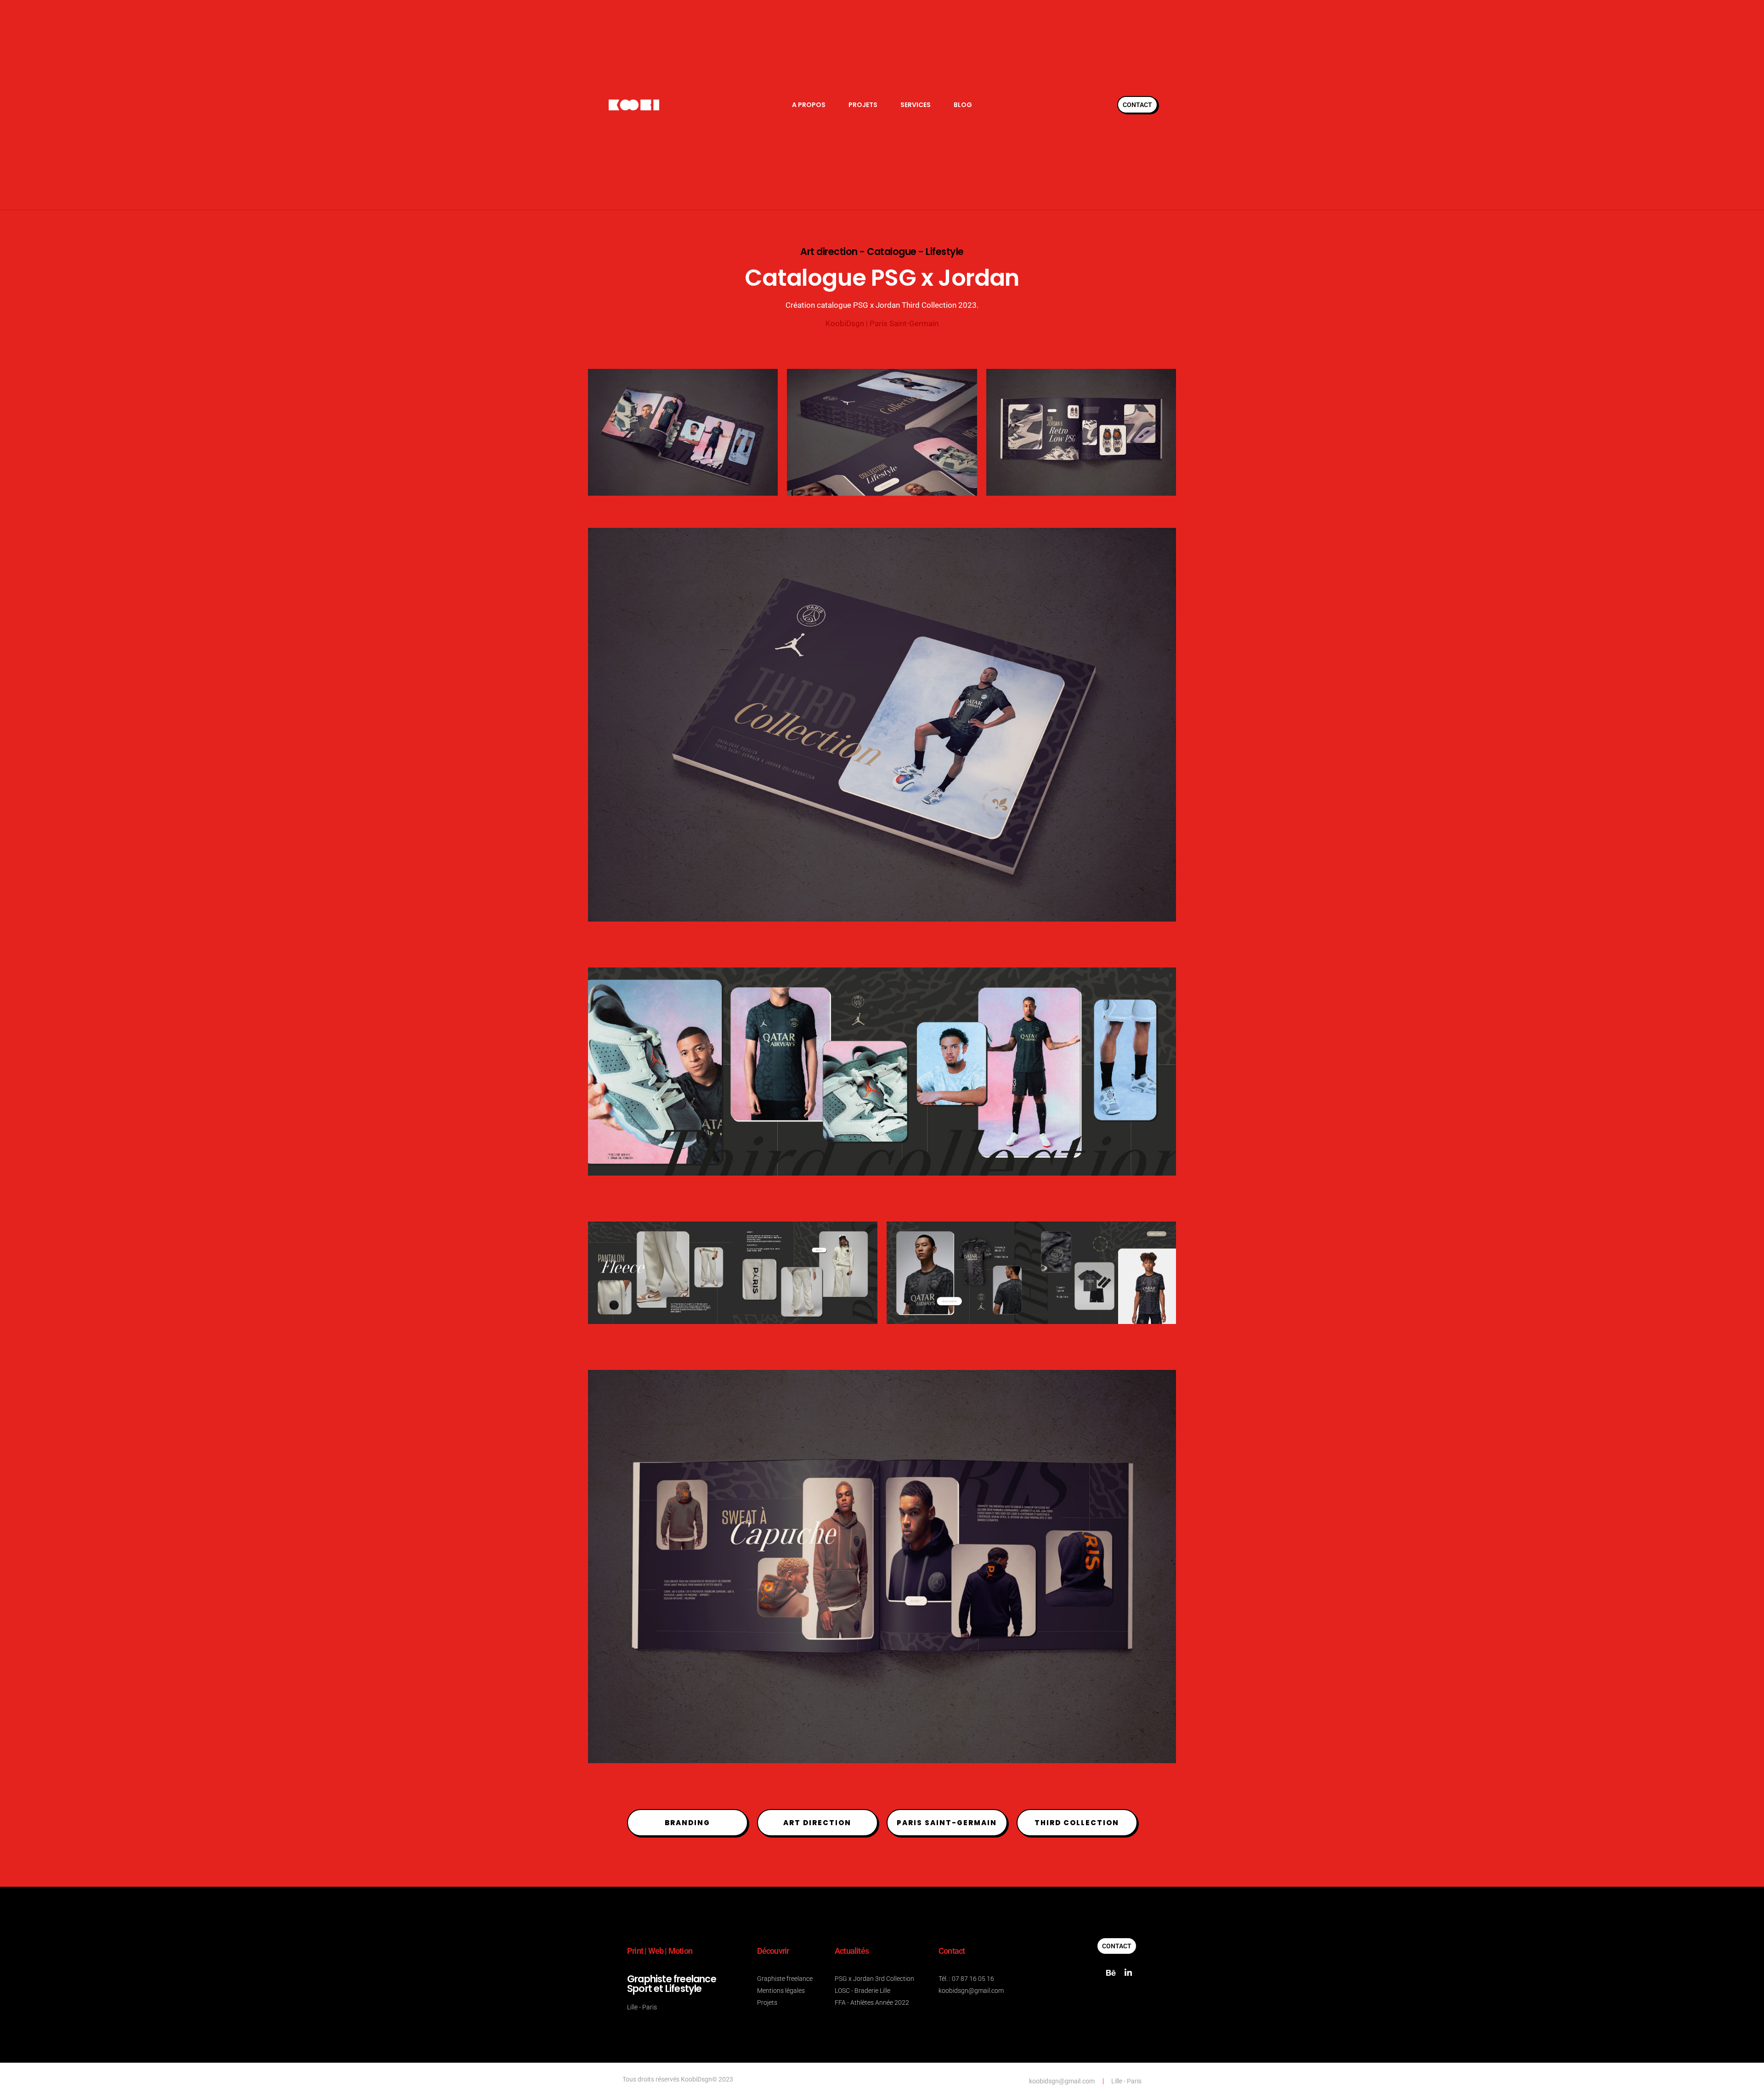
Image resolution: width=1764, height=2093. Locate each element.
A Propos (809, 105)
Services (916, 105)
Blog (963, 105)
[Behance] (1111, 1973)
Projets (863, 105)
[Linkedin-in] (1128, 1973)
